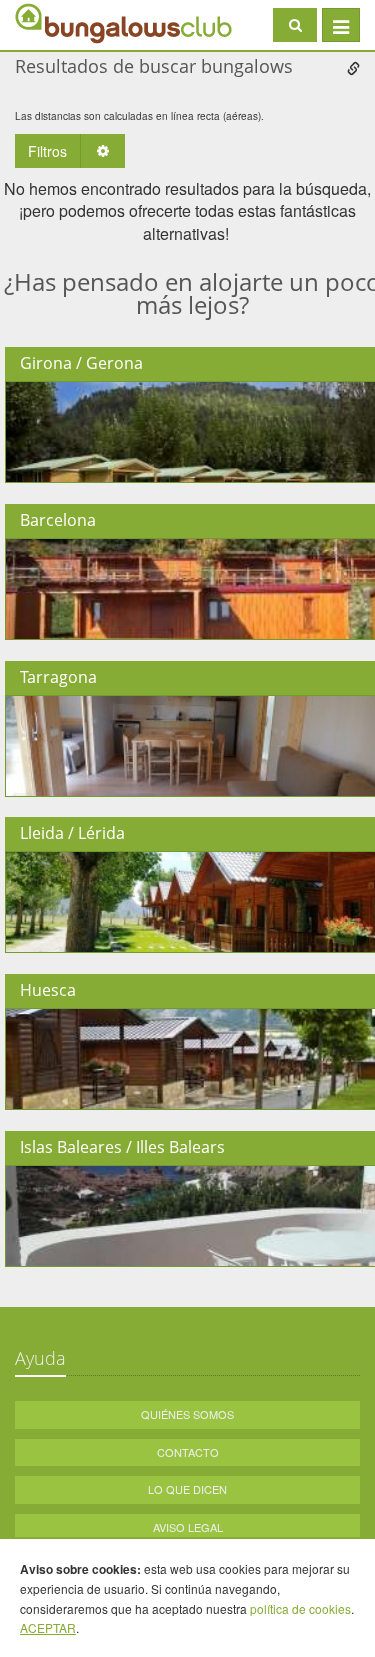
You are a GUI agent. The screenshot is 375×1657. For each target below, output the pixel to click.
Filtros (47, 151)
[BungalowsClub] (65, 22)
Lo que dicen (187, 1489)
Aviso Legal (188, 1527)
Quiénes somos (187, 1414)
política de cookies (300, 1608)
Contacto (188, 1452)
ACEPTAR (48, 1627)
